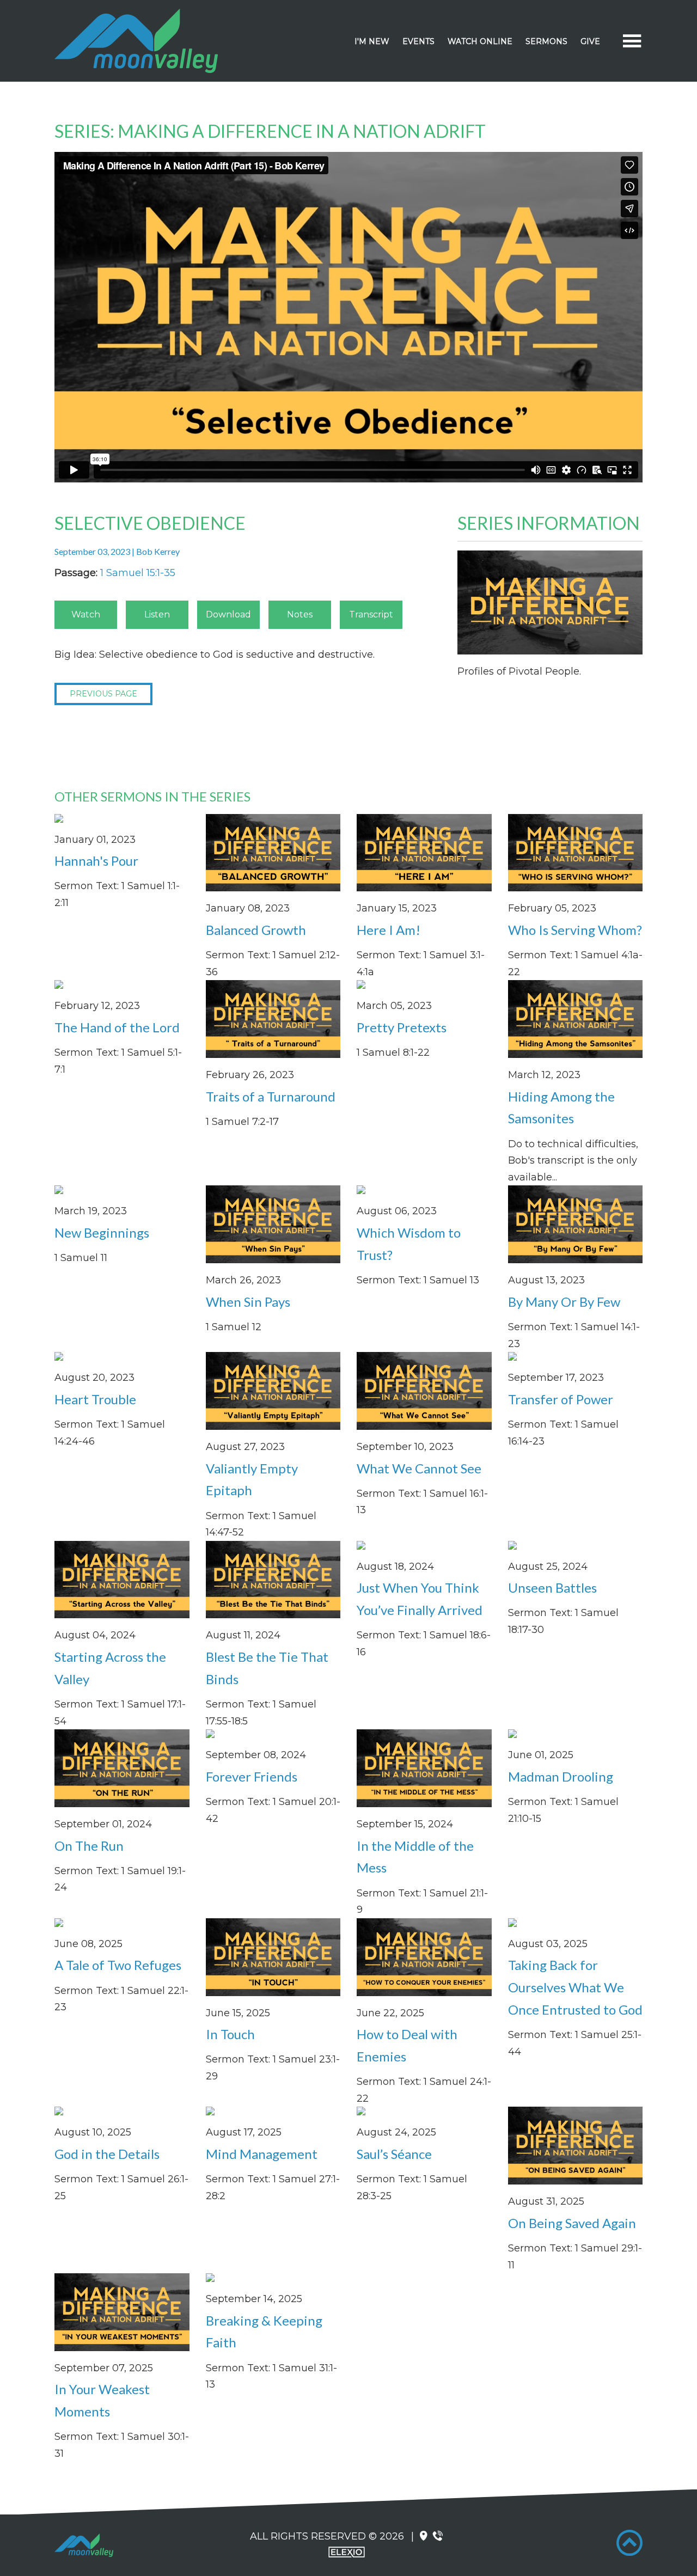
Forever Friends (252, 1776)
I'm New (372, 41)
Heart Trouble (95, 1399)
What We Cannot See (419, 1468)
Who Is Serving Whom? (575, 930)
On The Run (89, 1846)
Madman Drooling (561, 1776)
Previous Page (103, 694)
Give (590, 41)
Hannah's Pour (96, 861)
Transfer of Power (561, 1399)
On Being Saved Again (572, 2223)
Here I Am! (389, 930)
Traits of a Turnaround (271, 1096)
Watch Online (480, 41)
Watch (86, 614)
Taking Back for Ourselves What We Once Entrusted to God (575, 1987)
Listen (157, 614)
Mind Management (262, 2154)
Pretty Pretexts (402, 1027)
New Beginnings (102, 1232)
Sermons (546, 41)
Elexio (347, 2552)
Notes (300, 614)
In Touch (230, 2034)
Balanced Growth (256, 930)
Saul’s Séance (394, 2154)
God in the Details (107, 2154)
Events (418, 41)
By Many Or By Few (564, 1302)
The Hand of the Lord (117, 1027)
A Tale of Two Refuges (118, 1965)
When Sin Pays (248, 1302)
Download (228, 614)
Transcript (371, 614)
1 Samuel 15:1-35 (138, 573)
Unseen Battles (552, 1587)
